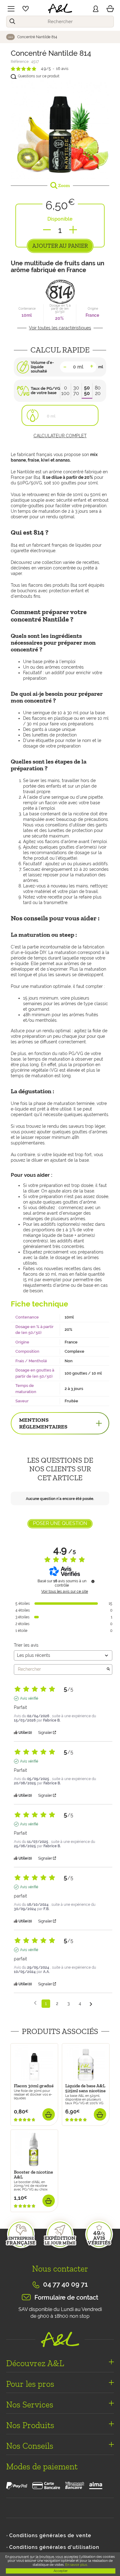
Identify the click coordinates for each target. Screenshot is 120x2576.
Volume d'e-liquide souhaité (42, 367)
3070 (76, 391)
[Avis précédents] (35, 2003)
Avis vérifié (29, 1698)
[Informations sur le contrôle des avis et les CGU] (93, 1581)
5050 (87, 391)
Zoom (64, 185)
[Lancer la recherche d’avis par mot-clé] (108, 1669)
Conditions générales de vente (50, 2535)
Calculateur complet (60, 436)
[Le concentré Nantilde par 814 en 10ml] (60, 130)
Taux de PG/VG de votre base (45, 391)
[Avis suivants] (91, 2004)
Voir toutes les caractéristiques (60, 328)
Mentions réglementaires (43, 1423)
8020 (98, 391)
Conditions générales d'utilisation (54, 2547)
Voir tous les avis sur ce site (65, 1592)
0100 (65, 391)
